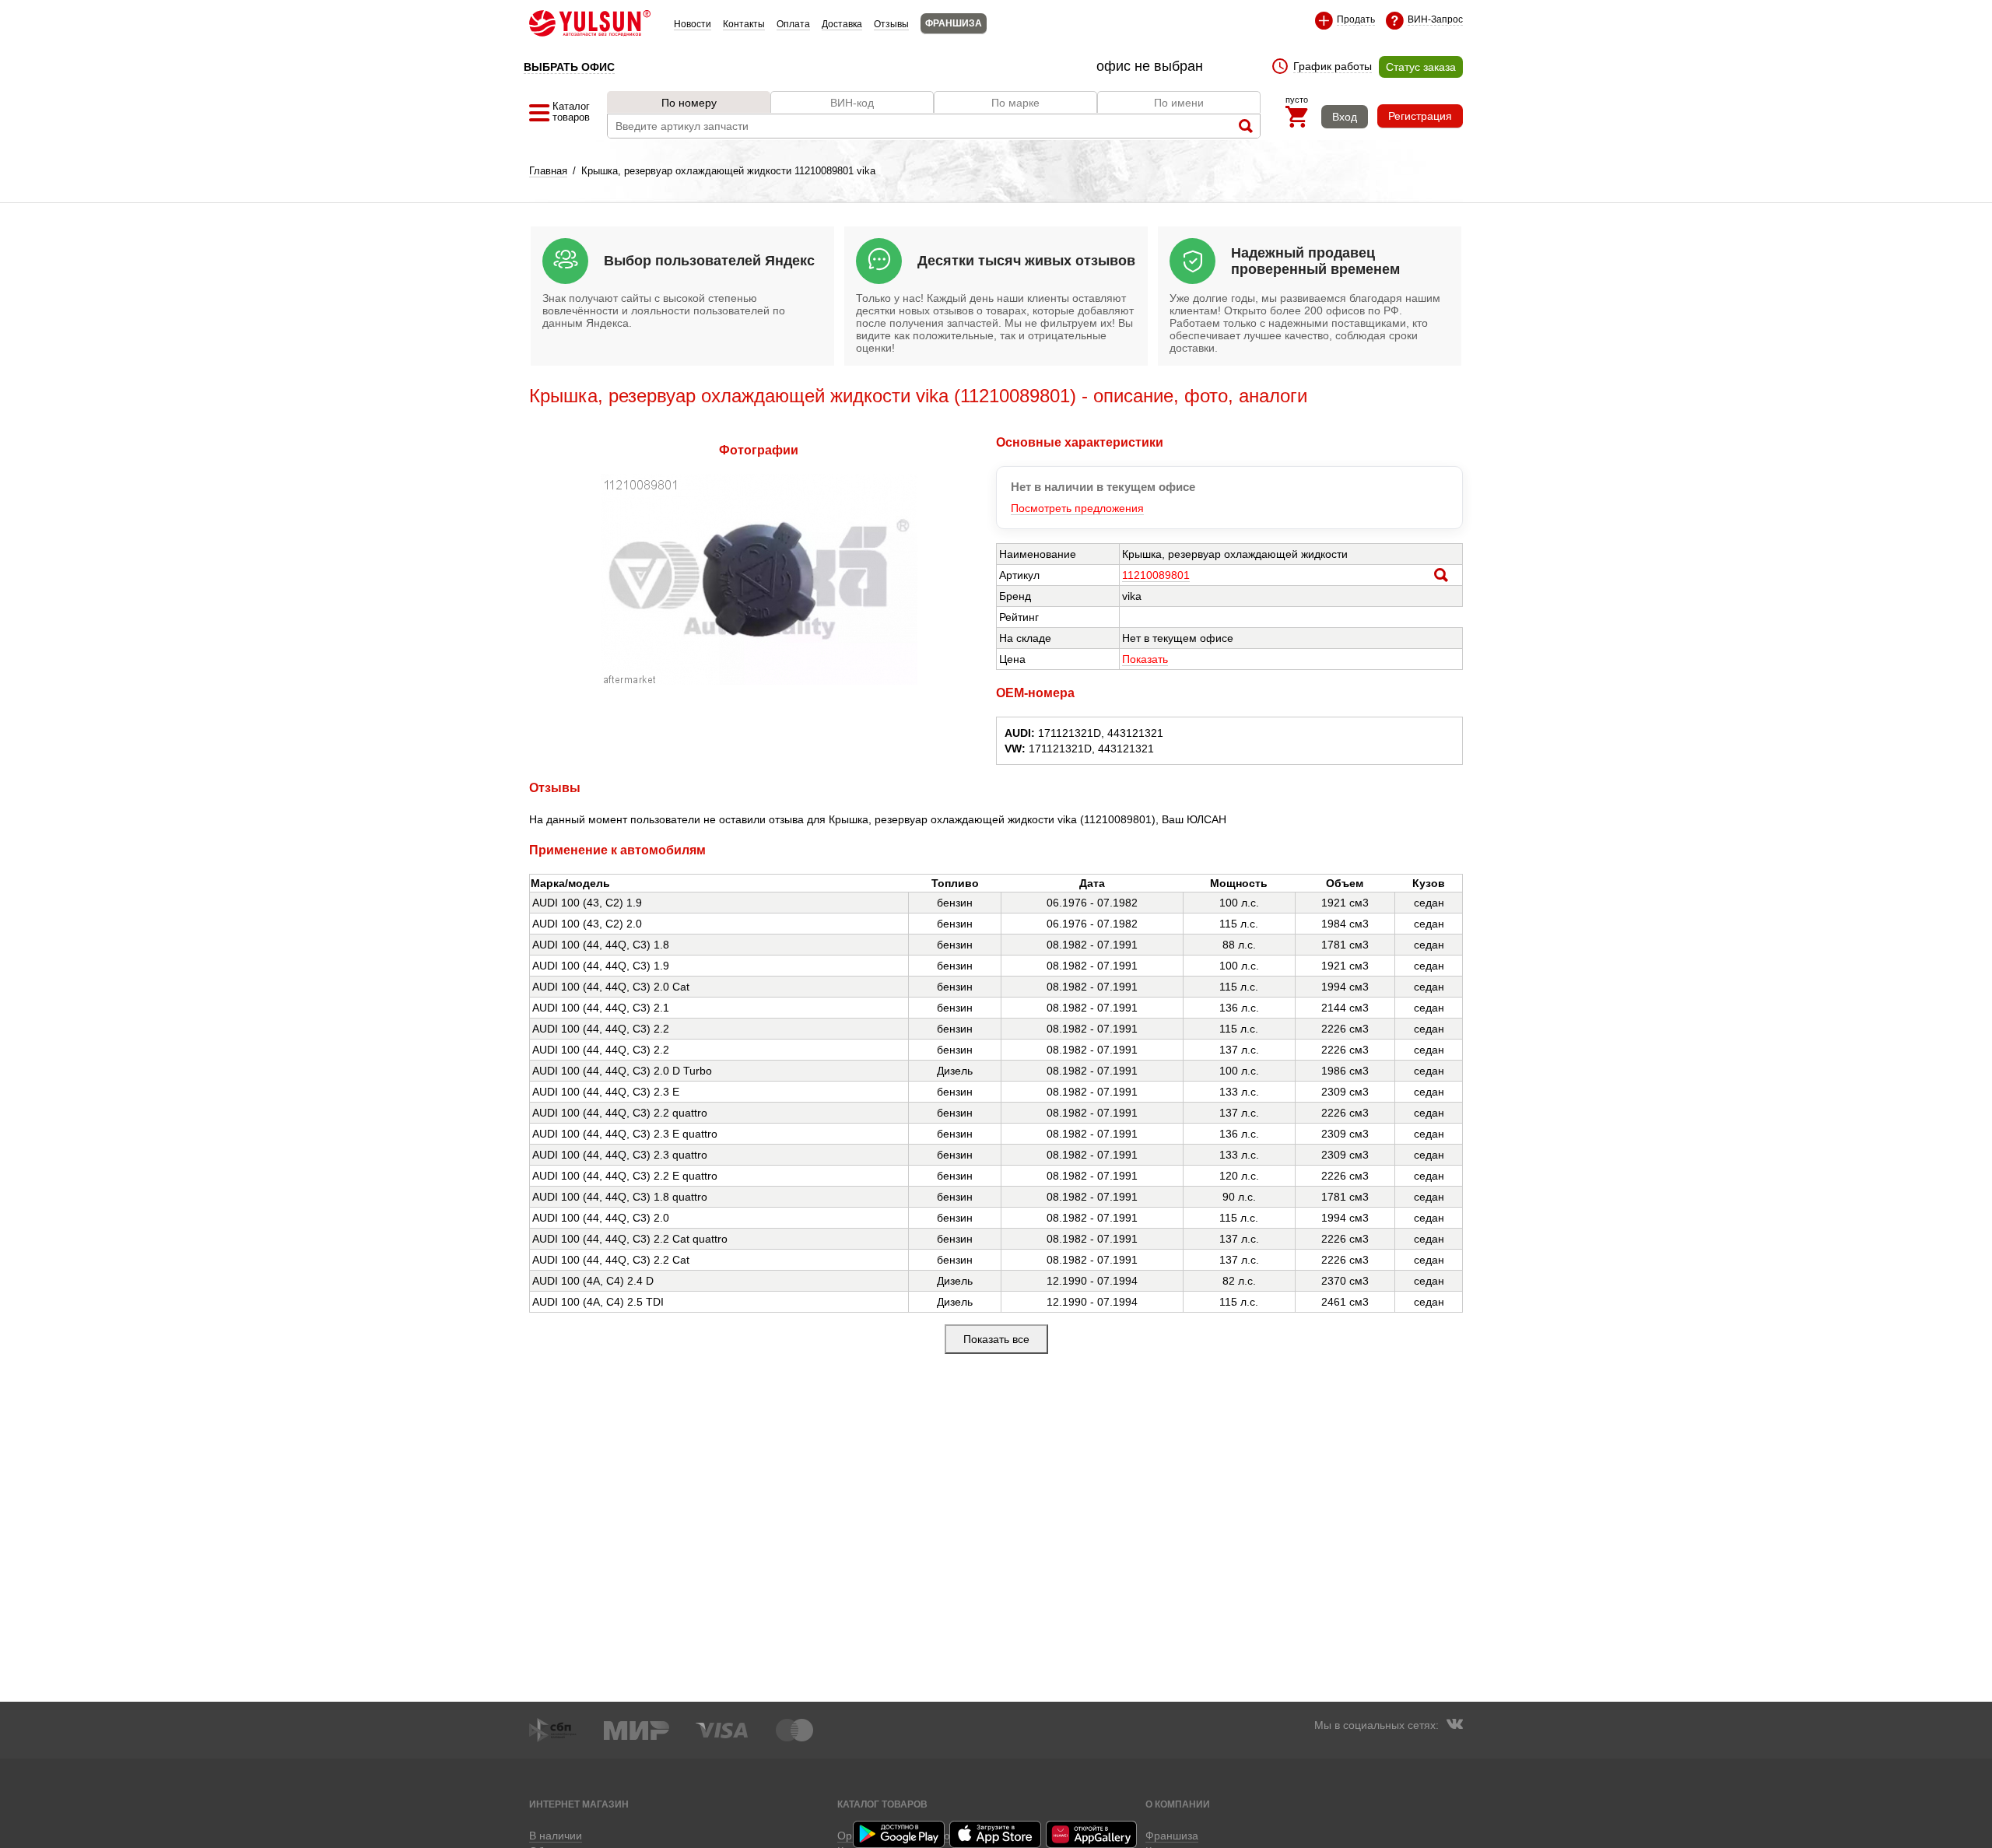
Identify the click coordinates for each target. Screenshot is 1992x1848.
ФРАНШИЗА (954, 23)
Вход (1345, 117)
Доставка (842, 24)
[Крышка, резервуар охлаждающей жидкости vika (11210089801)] (759, 681)
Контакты (744, 24)
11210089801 (1156, 575)
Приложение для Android (900, 1834)
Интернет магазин (579, 1804)
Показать (1145, 659)
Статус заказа (1421, 67)
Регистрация (1420, 116)
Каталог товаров (882, 1804)
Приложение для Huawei (1092, 1834)
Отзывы (891, 24)
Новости (693, 24)
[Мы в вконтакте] (1454, 1726)
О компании (1178, 1804)
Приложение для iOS (996, 1834)
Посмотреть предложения (1077, 508)
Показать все (996, 1339)
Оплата (793, 24)
